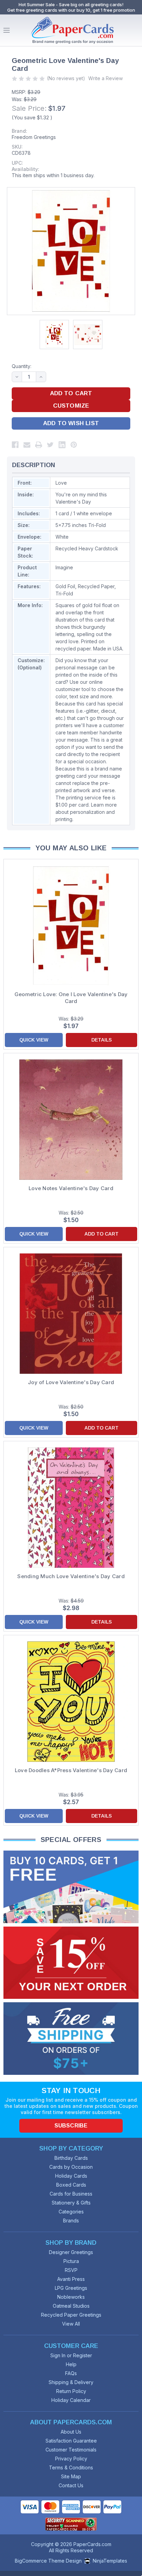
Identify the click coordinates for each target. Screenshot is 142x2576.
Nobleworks (71, 2297)
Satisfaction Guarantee (71, 2441)
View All (71, 2324)
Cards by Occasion (71, 2167)
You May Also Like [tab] (71, 848)
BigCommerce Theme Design (48, 2561)
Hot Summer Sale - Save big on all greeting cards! (71, 4)
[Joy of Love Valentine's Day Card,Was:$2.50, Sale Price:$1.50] (71, 1314)
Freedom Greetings (34, 137)
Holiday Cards (71, 2176)
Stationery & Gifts (71, 2203)
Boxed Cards (71, 2185)
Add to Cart (102, 1234)
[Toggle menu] (7, 30)
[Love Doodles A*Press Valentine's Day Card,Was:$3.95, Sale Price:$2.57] (71, 1702)
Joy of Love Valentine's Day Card (71, 1382)
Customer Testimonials (71, 2450)
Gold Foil (65, 586)
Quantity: (22, 366)
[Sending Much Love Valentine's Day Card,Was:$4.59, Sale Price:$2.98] (71, 1508)
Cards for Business (71, 2194)
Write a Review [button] (105, 78)
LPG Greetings (71, 2288)
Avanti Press (71, 2279)
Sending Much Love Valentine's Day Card (71, 1576)
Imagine (64, 567)
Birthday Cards (71, 2158)
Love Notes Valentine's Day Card (71, 1188)
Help (71, 2364)
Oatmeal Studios (71, 2306)
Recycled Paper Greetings (71, 2315)
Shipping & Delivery (71, 2382)
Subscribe (71, 2126)
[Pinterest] (74, 445)
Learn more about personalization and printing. (86, 812)
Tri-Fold (64, 594)
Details (102, 1040)
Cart (135, 30)
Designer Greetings (71, 2252)
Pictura (71, 2261)
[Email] (27, 445)
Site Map (71, 2476)
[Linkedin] (62, 445)
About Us (71, 2432)
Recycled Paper (96, 586)
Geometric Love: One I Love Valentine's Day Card (71, 998)
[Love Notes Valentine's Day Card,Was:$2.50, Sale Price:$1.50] (71, 1120)
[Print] (39, 445)
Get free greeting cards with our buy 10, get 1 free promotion (71, 10)
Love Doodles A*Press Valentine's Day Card (71, 1770)
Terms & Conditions (71, 2467)
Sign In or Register (71, 2355)
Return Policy (71, 2391)
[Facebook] (15, 445)
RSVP (71, 2270)
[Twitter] (50, 445)
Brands (71, 2221)
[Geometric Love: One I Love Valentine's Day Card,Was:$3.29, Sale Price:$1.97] (71, 926)
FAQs (71, 2373)
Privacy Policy (71, 2459)
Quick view (34, 1040)
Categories (71, 2212)
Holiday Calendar (71, 2400)
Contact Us (71, 2485)
